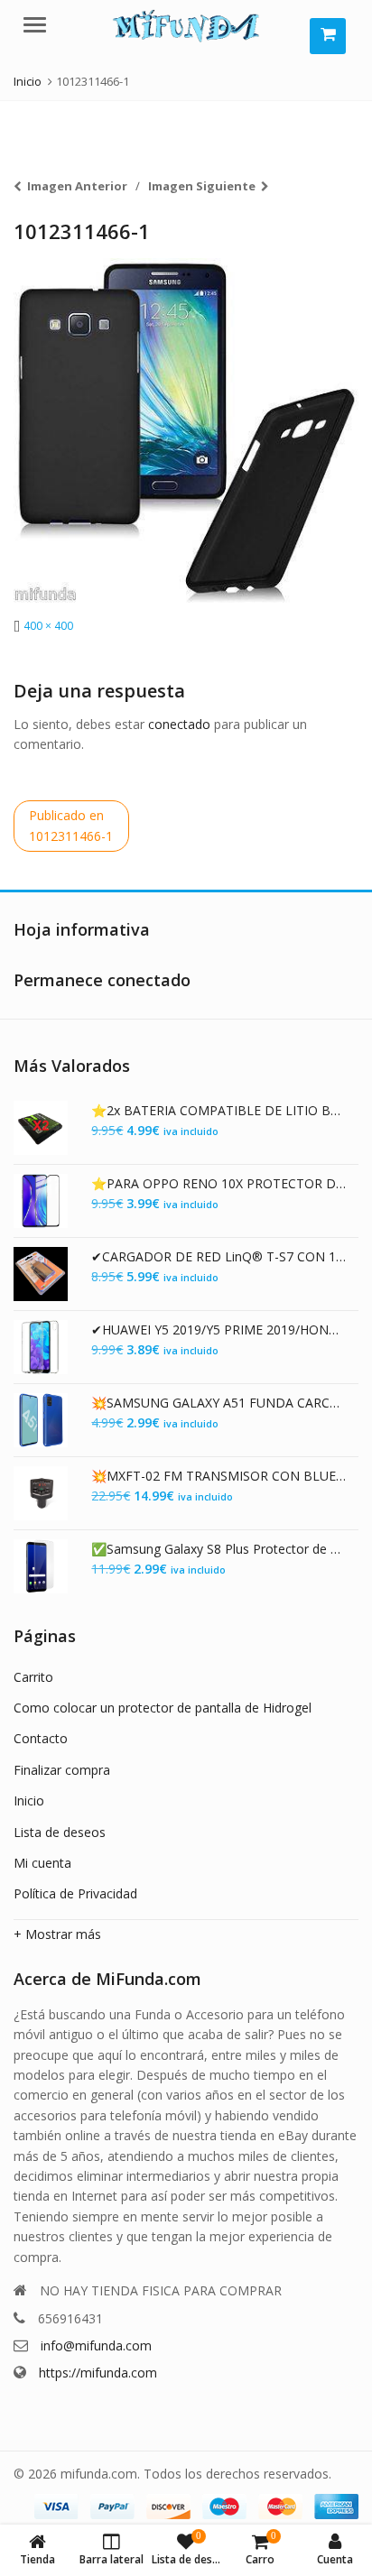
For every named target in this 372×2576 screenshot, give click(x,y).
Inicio (29, 1800)
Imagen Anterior (77, 186)
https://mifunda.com (98, 2373)
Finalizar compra (62, 1770)
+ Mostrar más (57, 1934)
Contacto (41, 1738)
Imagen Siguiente (202, 186)
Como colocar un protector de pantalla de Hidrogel (163, 1708)
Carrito (33, 1677)
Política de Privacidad (75, 1893)
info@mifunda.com (96, 2345)
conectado (179, 724)
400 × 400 (48, 626)
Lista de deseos (60, 1832)
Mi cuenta (42, 1863)
